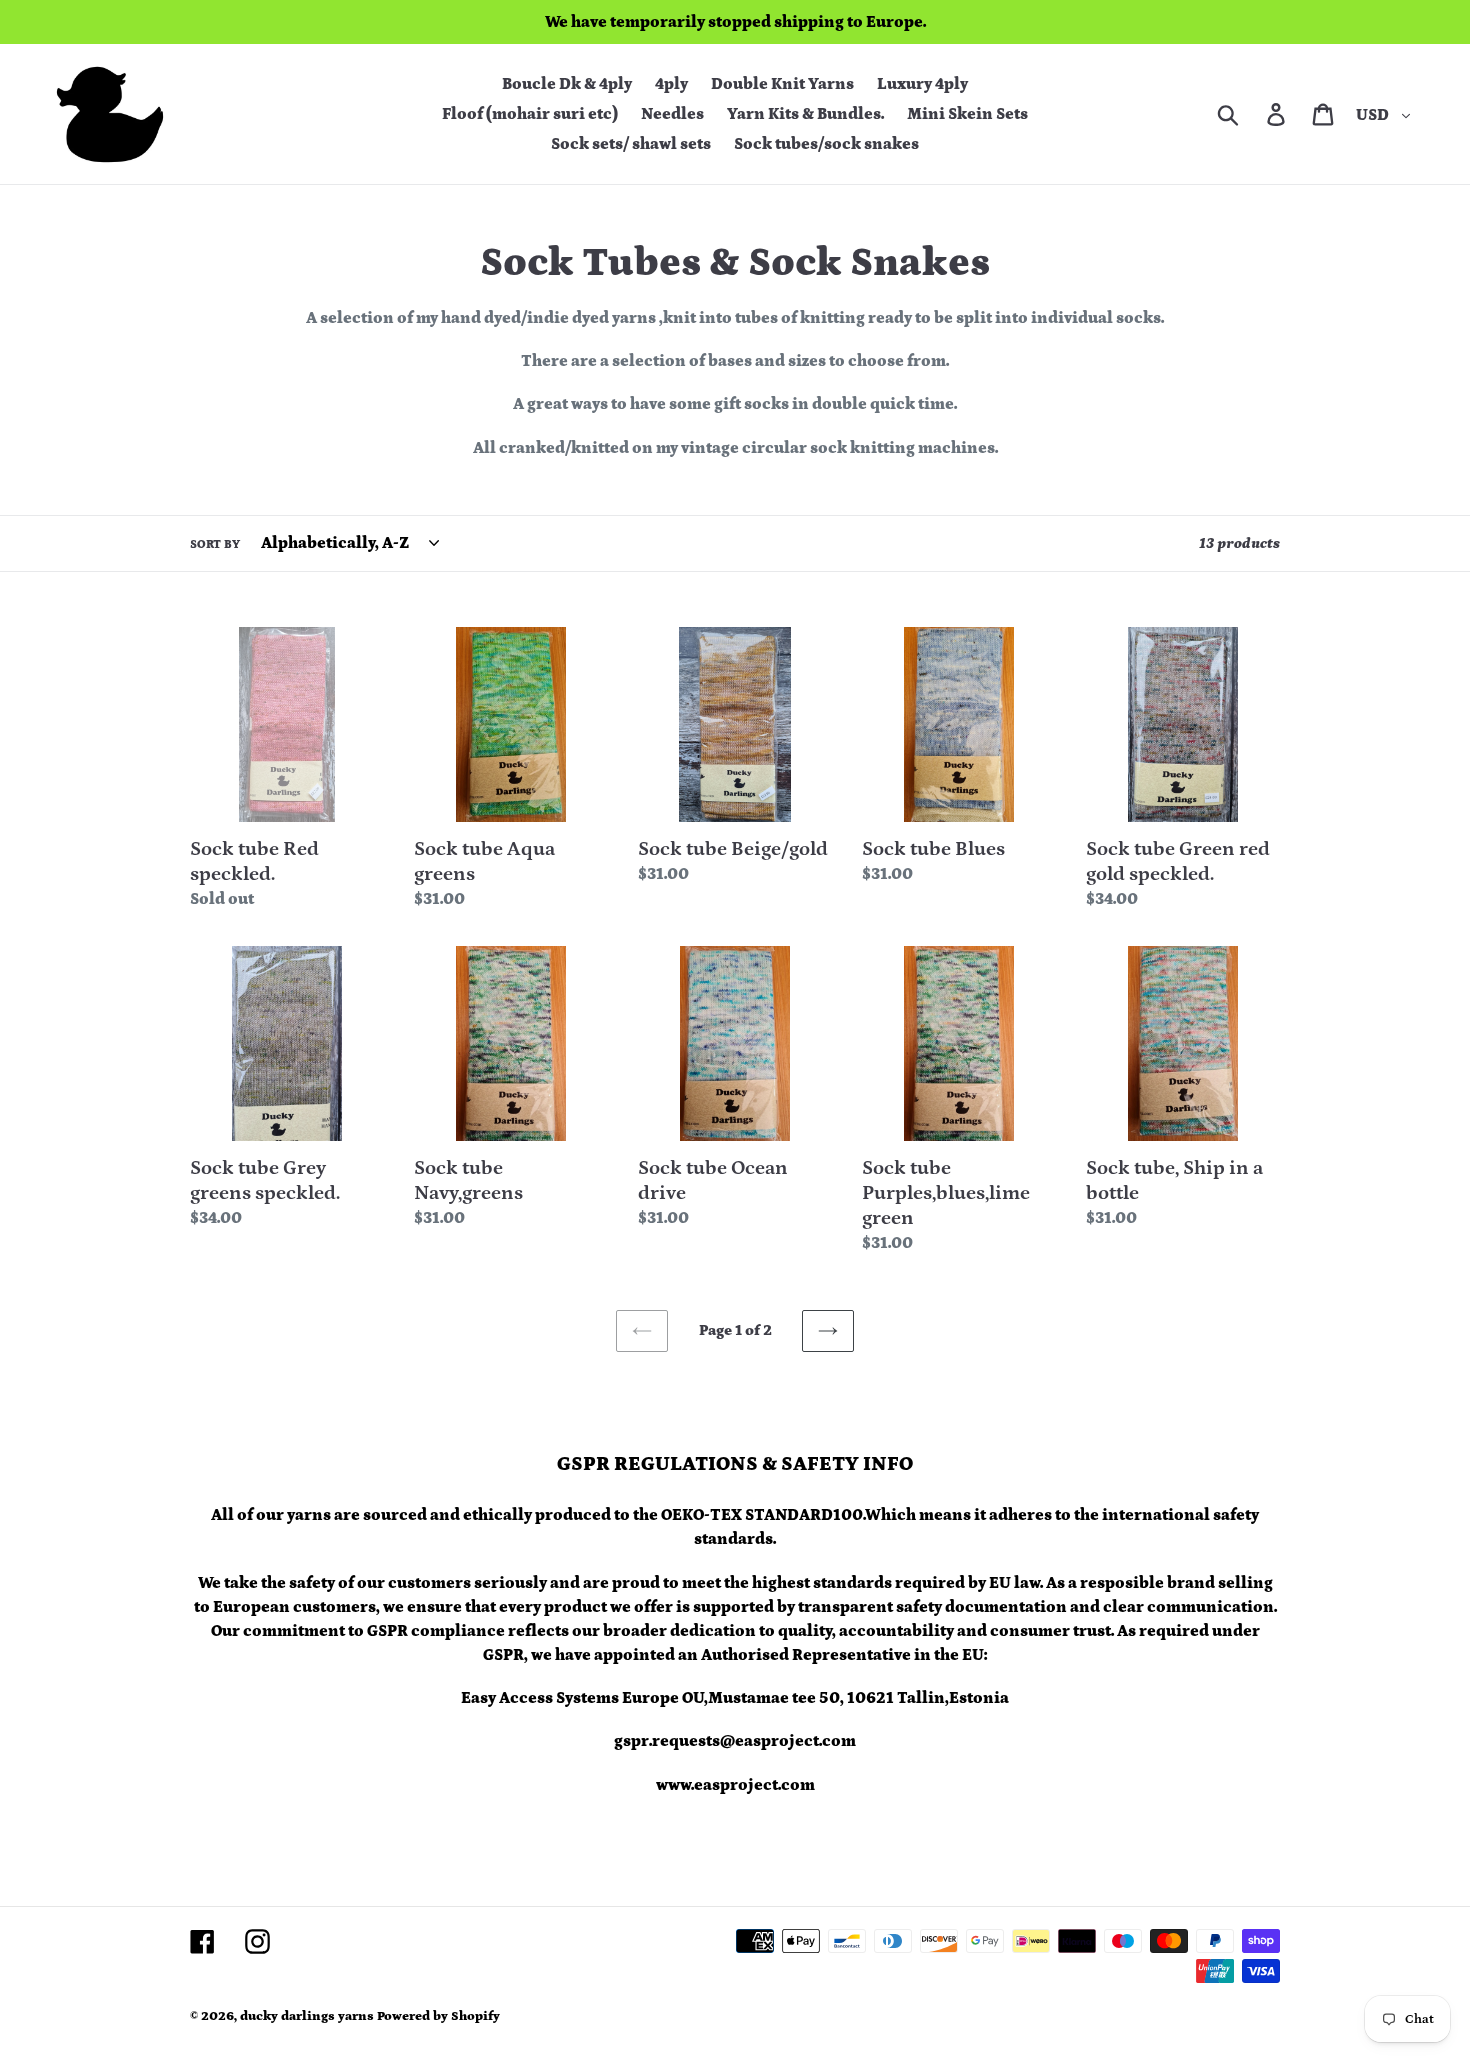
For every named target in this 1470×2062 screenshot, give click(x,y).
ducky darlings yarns (307, 2016)
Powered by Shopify (438, 2016)
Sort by (215, 544)
